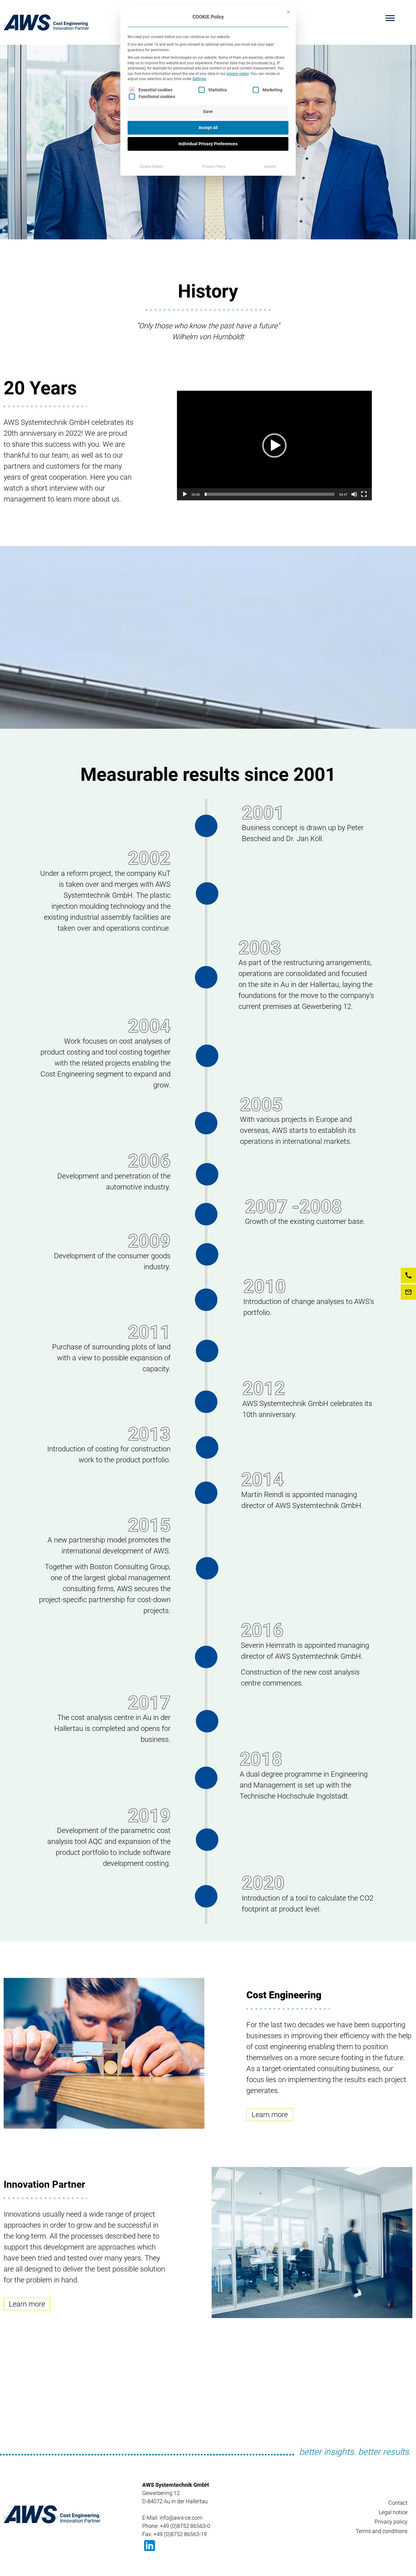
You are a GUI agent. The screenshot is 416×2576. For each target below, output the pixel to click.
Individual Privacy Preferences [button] (208, 144)
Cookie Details (152, 167)
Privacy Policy (214, 167)
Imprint (270, 167)
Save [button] (208, 111)
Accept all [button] (208, 128)
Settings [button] (199, 79)
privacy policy (238, 74)
